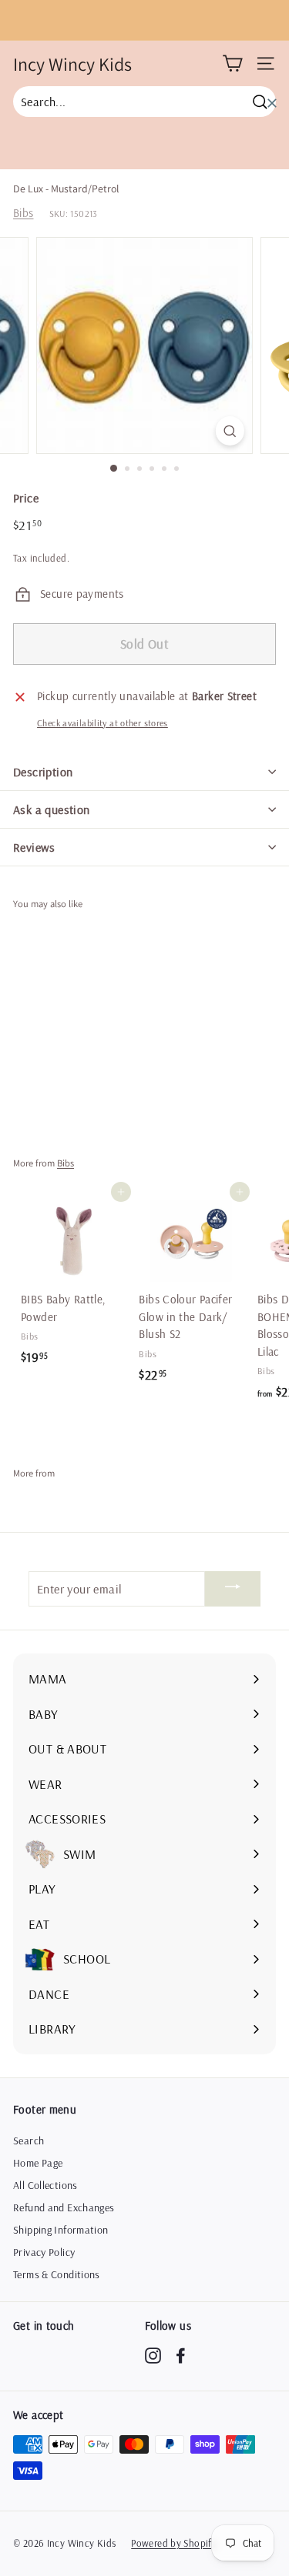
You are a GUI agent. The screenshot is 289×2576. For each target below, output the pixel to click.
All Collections (45, 2185)
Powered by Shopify (174, 2543)
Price (26, 498)
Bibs (24, 213)
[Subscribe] (233, 1589)
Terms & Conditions (57, 2274)
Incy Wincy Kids (72, 64)
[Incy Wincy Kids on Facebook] (181, 2355)
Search (29, 2141)
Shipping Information (61, 2230)
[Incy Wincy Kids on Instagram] (153, 2355)
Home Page (38, 2163)
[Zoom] (230, 430)
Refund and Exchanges (64, 2207)
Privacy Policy (44, 2252)
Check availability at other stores (102, 723)
